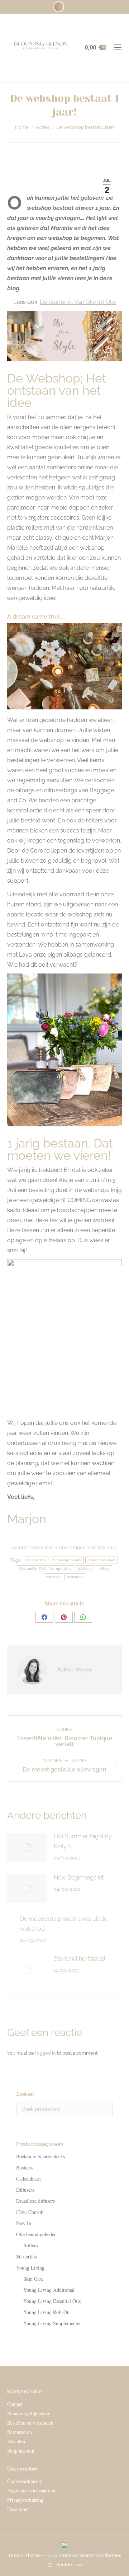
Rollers (30, 2245)
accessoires (36, 1560)
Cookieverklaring (25, 2481)
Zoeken (105, 2109)
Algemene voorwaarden (31, 2490)
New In (24, 2223)
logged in (46, 2053)
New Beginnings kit (79, 1878)
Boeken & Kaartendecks (40, 2156)
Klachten (16, 2441)
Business (25, 2167)
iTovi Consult (30, 2212)
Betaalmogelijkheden (28, 2413)
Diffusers (25, 2190)
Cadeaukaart (28, 2179)
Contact (15, 2404)
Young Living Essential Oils (52, 2301)
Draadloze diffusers (35, 2201)
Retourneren (20, 2432)
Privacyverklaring (25, 2500)
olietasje (54, 1577)
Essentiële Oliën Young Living (46, 1569)
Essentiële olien (102, 1560)
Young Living (30, 2268)
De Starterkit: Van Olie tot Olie (78, 302)
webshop (75, 1577)
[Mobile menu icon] (118, 47)
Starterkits (27, 2256)
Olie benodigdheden (36, 2234)
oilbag (105, 1569)
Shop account (21, 2451)
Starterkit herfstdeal (80, 1959)
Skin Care (33, 2279)
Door (72, 1547)
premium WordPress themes (90, 2555)
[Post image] (27, 1848)
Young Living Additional (49, 2290)
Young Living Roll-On (46, 2312)
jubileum (85, 1569)
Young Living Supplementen (52, 2323)
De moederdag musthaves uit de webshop (64, 1924)
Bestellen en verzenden (30, 2423)
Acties (47, 1547)
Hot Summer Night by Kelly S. (83, 1841)
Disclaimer (18, 2509)
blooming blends (67, 1560)
